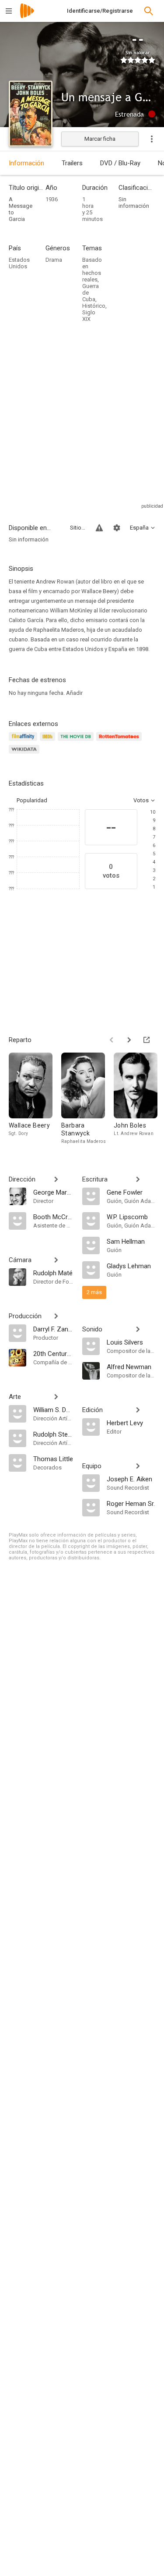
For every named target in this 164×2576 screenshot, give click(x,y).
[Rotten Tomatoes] (120, 742)
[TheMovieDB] (77, 742)
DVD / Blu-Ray (120, 163)
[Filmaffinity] (24, 742)
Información (26, 163)
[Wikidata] (25, 754)
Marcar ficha (100, 139)
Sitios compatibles (78, 528)
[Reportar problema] (99, 528)
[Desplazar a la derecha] (129, 1040)
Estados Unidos (19, 263)
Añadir (74, 693)
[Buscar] (149, 11)
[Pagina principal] (27, 16)
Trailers (72, 163)
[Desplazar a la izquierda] (112, 1040)
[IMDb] (49, 742)
